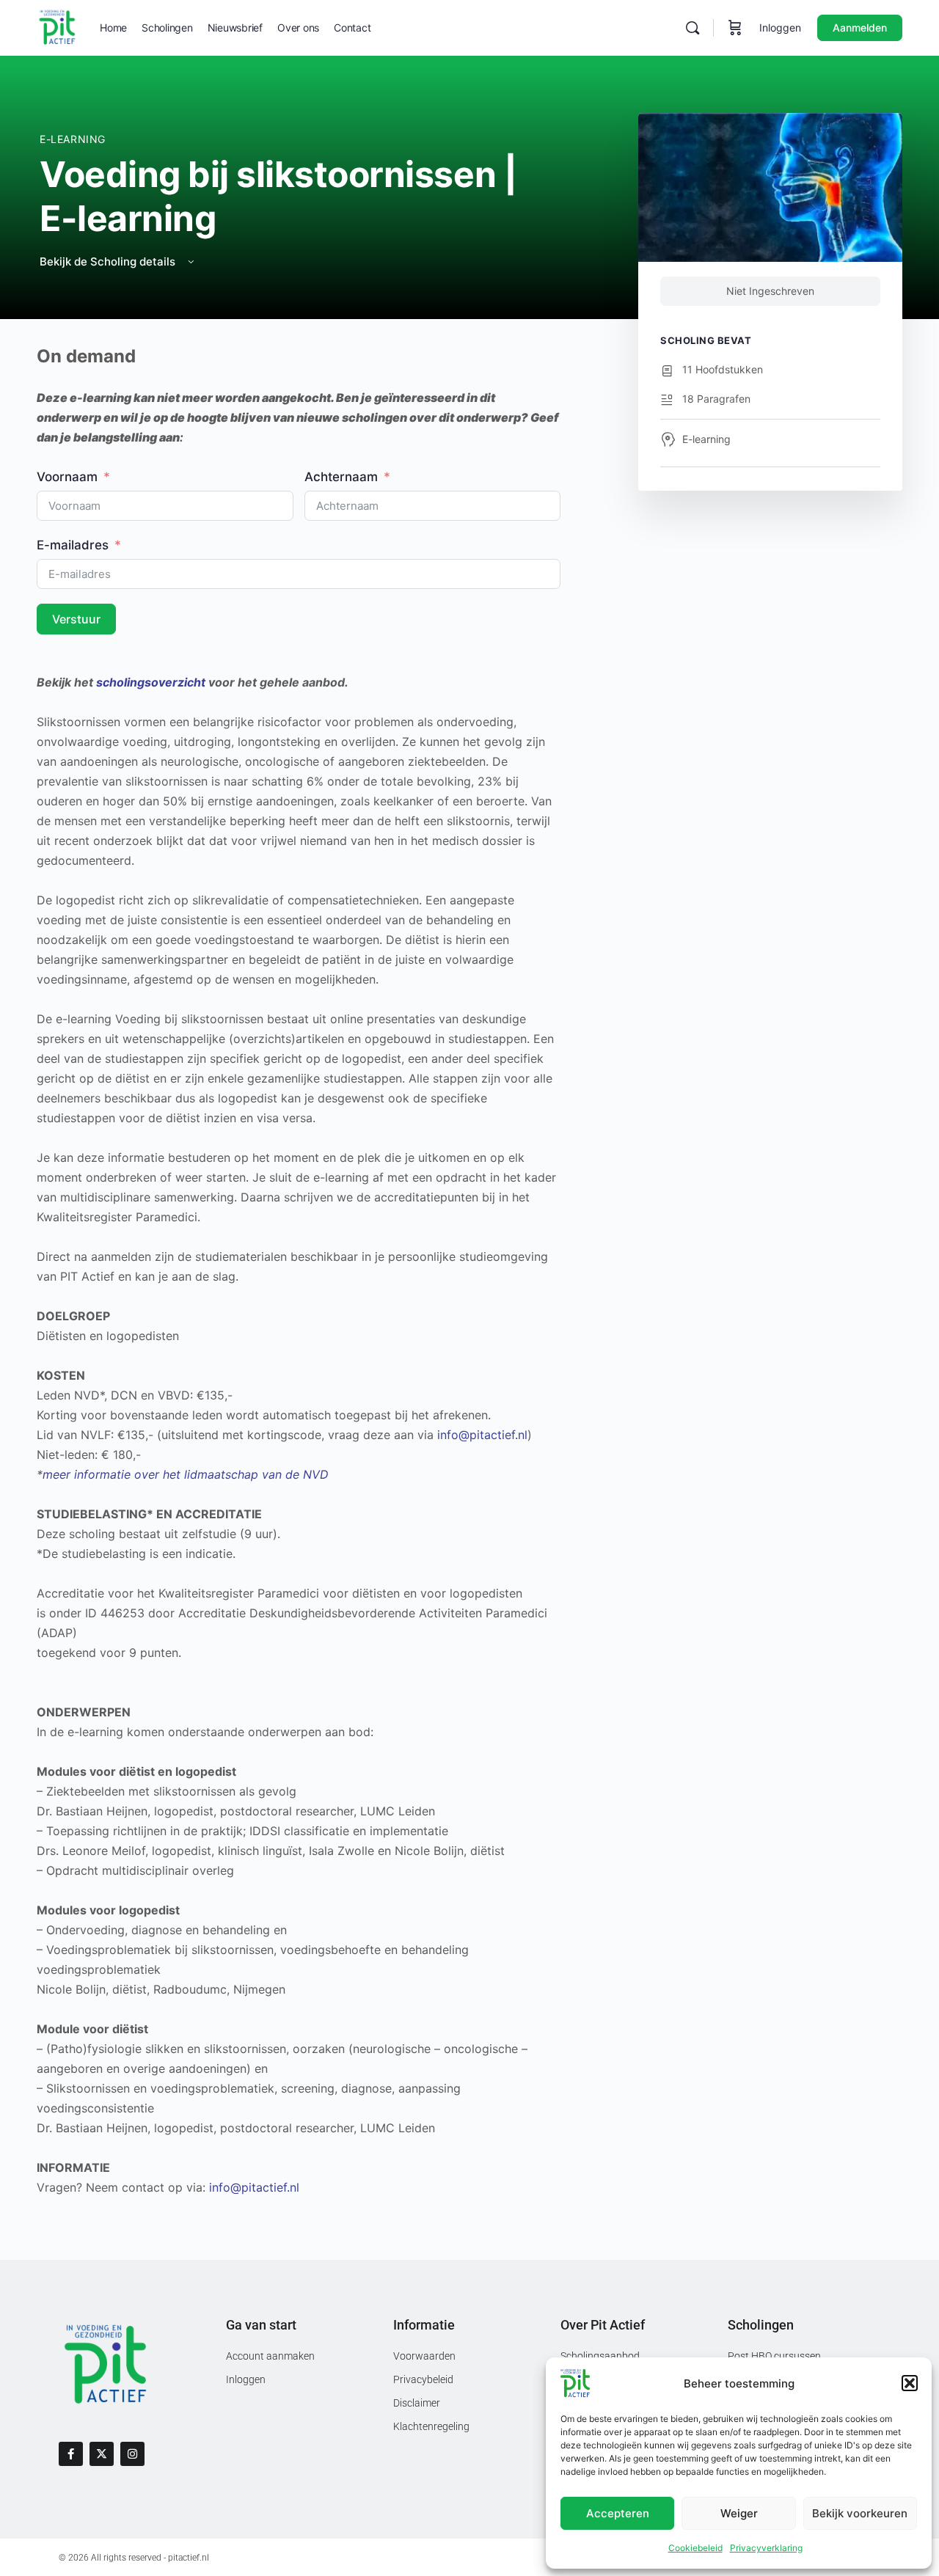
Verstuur (76, 619)
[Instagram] (132, 2454)
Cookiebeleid (695, 2548)
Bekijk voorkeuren (860, 2513)
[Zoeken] (693, 28)
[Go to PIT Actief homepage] (57, 27)
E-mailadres (73, 545)
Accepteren (618, 2513)
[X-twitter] (102, 2454)
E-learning (73, 139)
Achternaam (341, 477)
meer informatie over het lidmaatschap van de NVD (186, 1474)
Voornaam (67, 477)
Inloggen (780, 28)
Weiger (739, 2513)
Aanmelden (860, 28)
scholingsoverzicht (151, 682)
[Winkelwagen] (735, 28)
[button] (910, 2383)
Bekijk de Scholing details (109, 261)
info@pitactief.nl (482, 1435)
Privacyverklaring (766, 2548)
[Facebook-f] (71, 2454)
